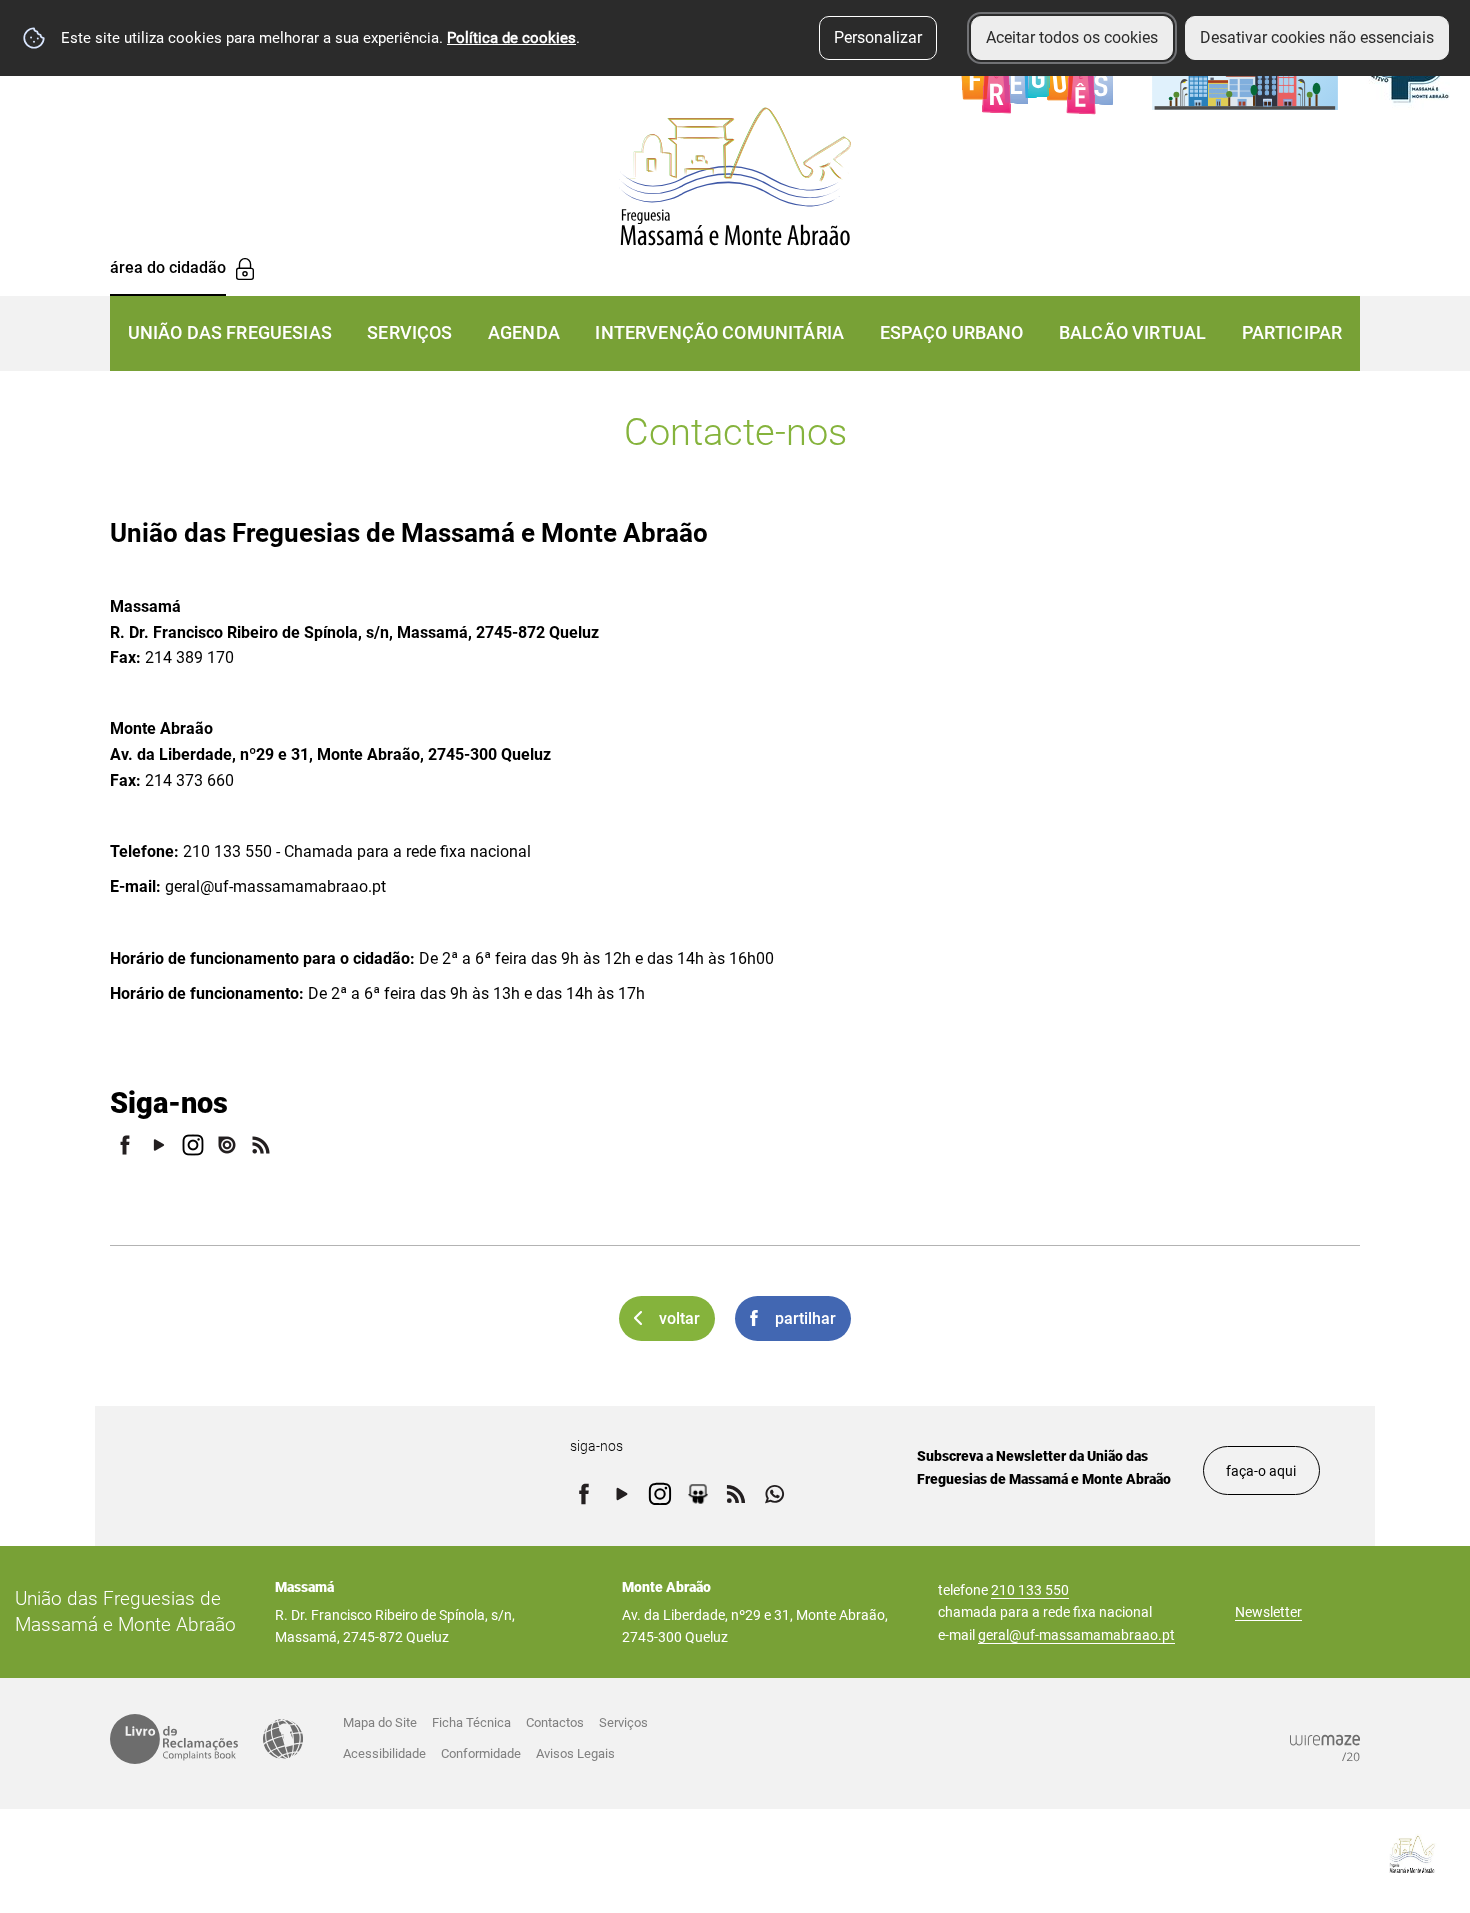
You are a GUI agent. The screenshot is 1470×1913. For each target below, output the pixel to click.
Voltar (679, 1318)
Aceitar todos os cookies (1072, 37)
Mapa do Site (380, 1722)
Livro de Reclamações (174, 1739)
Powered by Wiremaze (1325, 1748)
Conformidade (481, 1753)
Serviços (623, 1722)
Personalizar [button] (878, 37)
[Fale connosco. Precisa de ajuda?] (1237, 1854)
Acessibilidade (283, 1739)
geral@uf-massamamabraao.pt (1076, 1635)
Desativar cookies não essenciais (1317, 37)
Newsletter (1268, 1612)
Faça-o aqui (1261, 1471)
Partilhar (805, 1318)
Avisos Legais (575, 1753)
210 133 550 (1030, 1590)
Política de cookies (511, 38)
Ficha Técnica (471, 1722)
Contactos (555, 1722)
